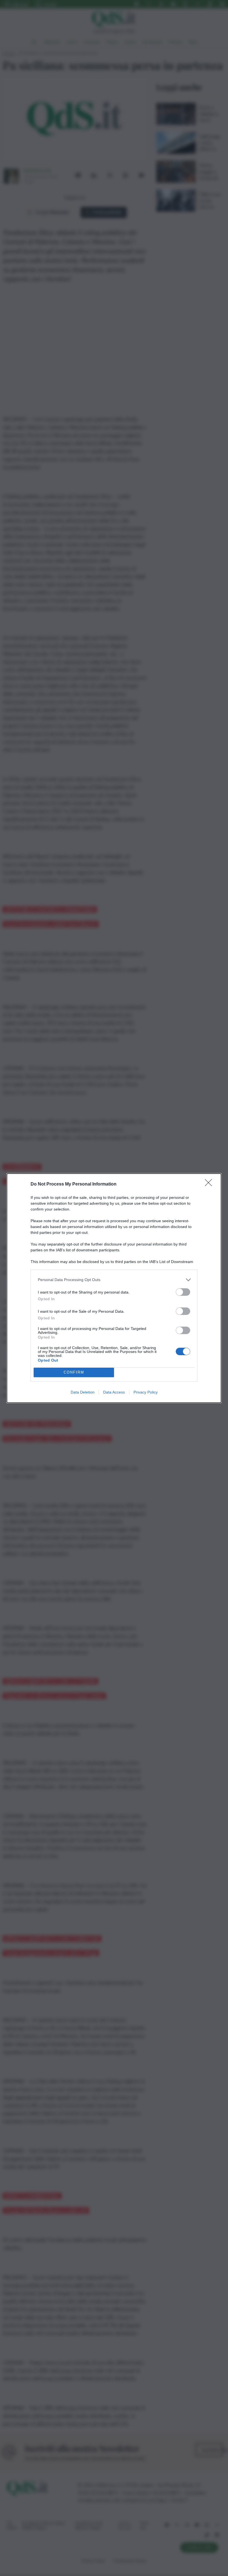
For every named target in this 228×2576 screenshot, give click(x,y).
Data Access (114, 1392)
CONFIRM (74, 1372)
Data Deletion (83, 1392)
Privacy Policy (146, 1392)
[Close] (210, 1184)
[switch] (183, 1292)
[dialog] (114, 1288)
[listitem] (114, 1280)
